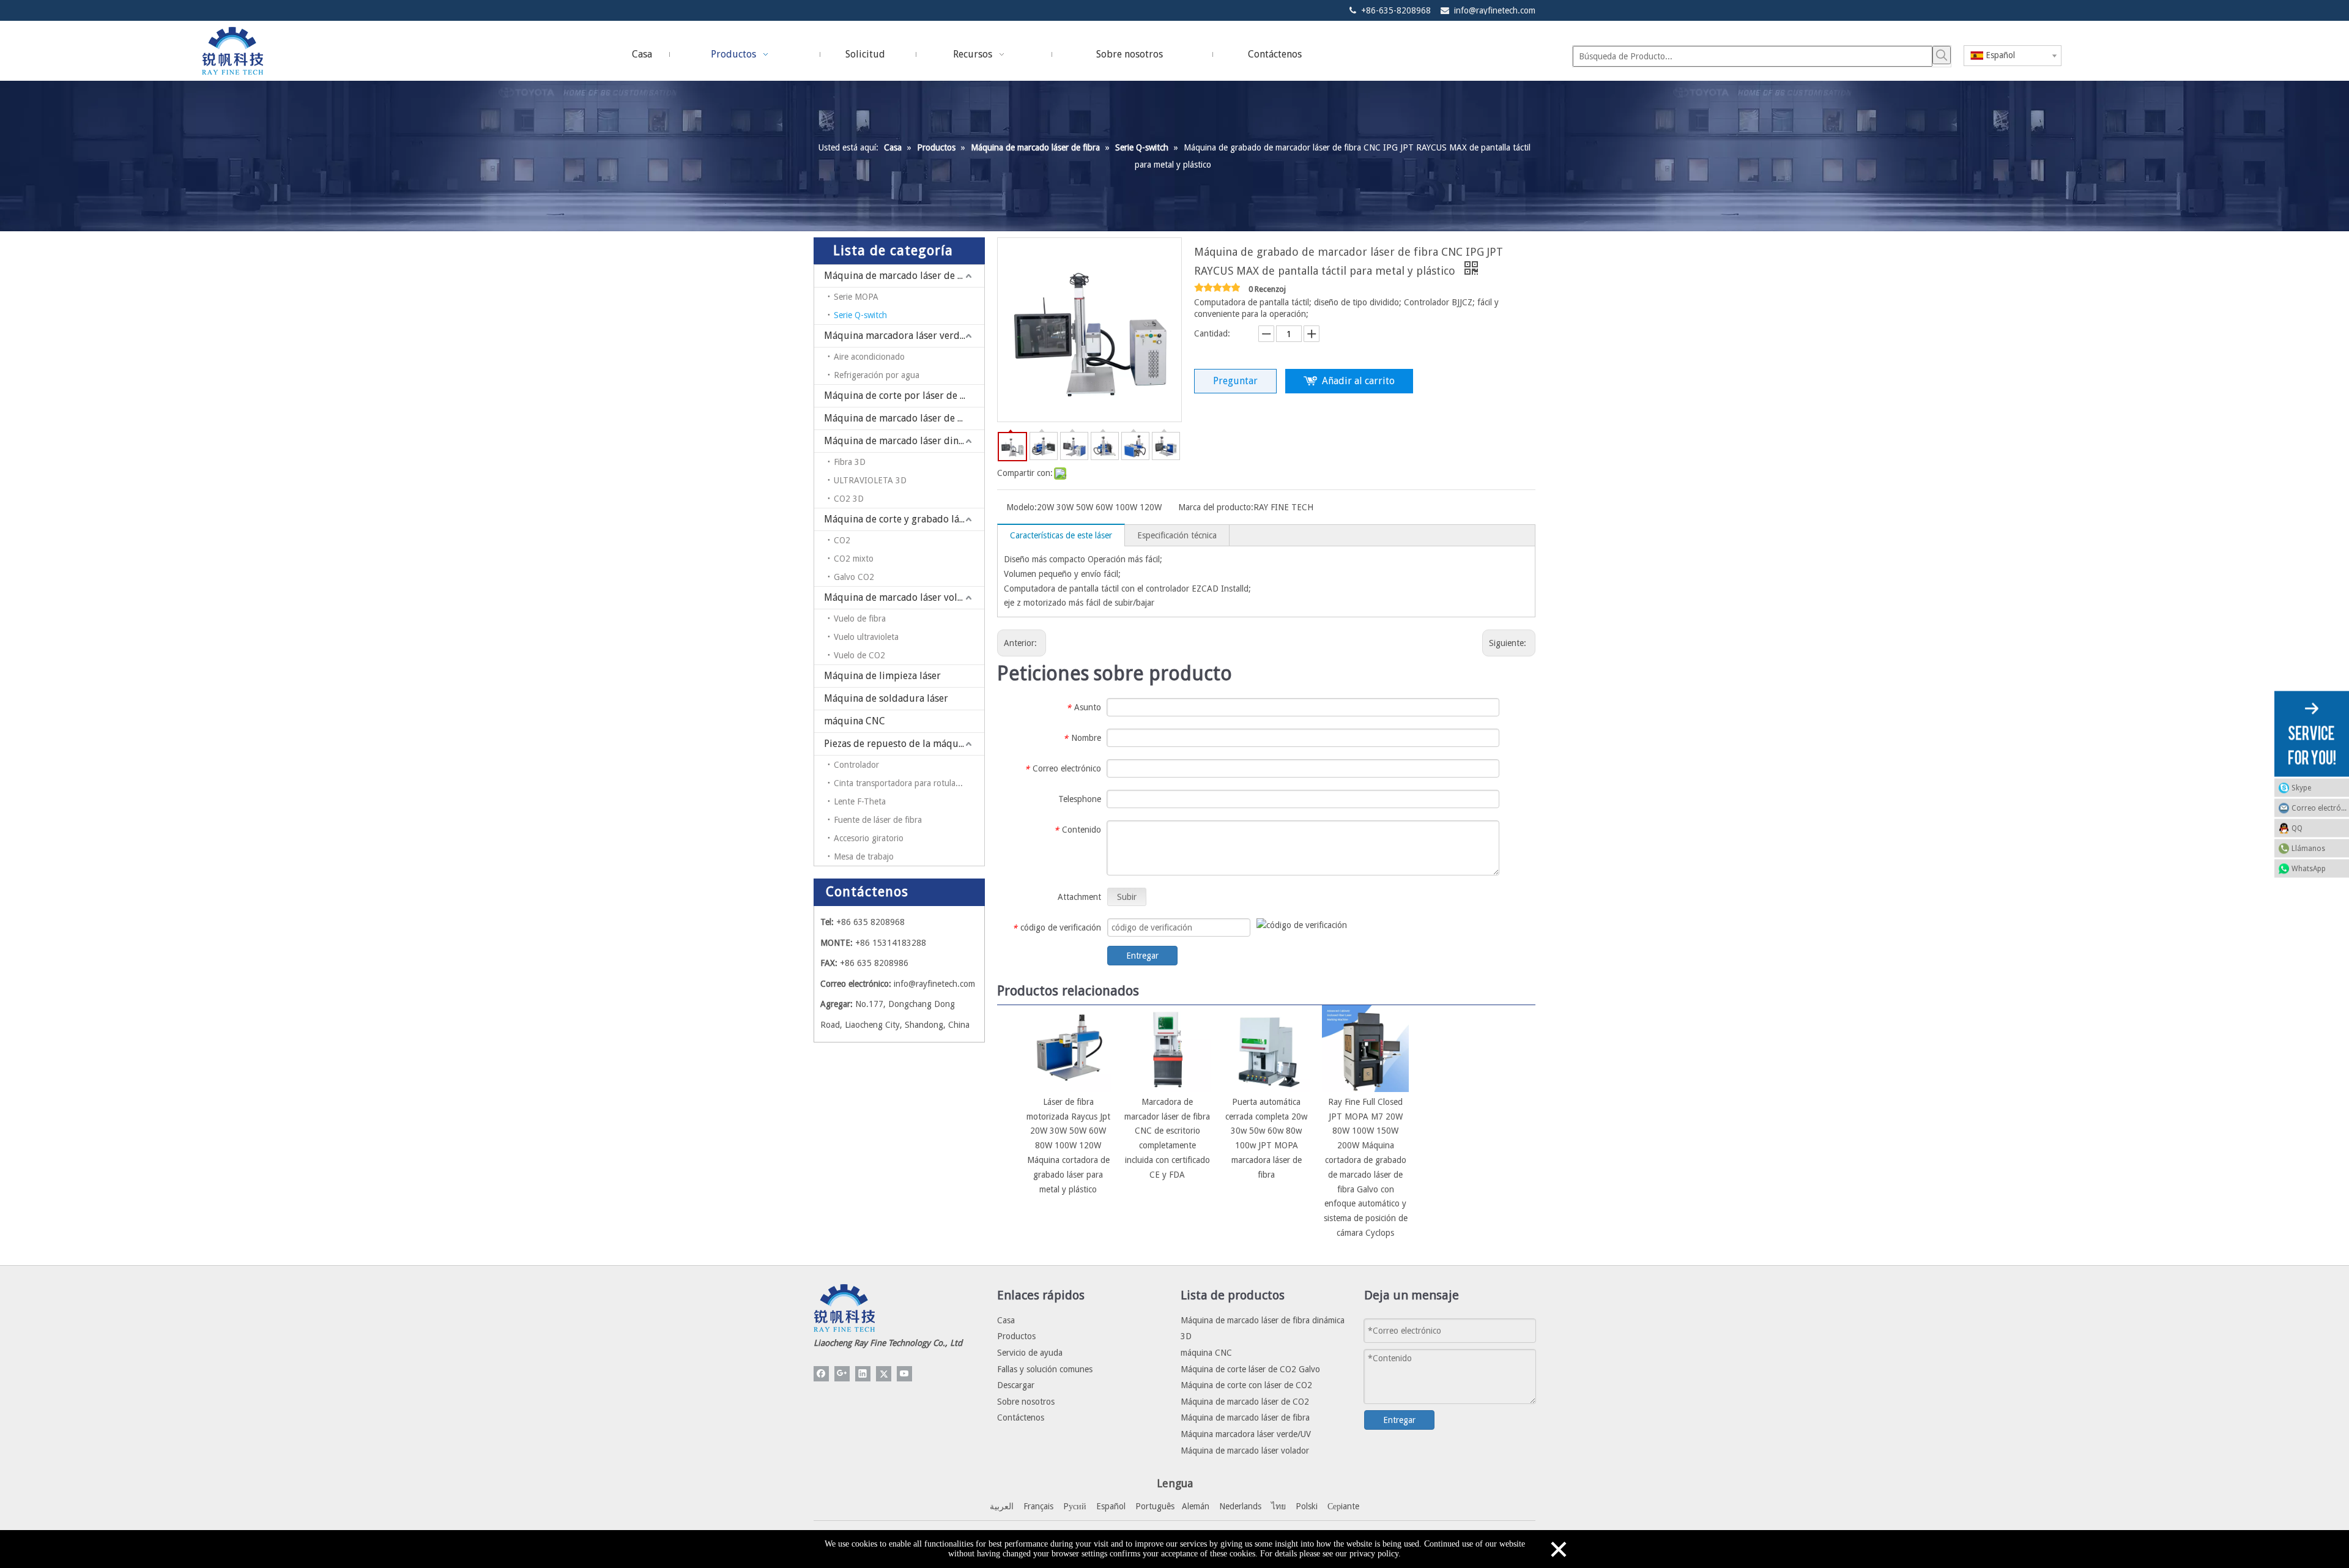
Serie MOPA (856, 297)
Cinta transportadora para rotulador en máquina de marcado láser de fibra (909, 783)
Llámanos (2308, 848)
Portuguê (1153, 1506)
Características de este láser (1061, 535)
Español (1111, 1506)
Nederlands (1240, 1506)
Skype (2301, 787)
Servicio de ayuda (1030, 1353)
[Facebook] (821, 1374)
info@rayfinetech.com (1495, 10)
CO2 (842, 540)
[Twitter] (884, 1374)
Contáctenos (1021, 1418)
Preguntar (1235, 381)
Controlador (856, 765)
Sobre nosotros (1026, 1402)
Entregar (1142, 956)
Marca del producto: (1216, 507)
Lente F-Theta (860, 801)
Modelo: (1022, 507)
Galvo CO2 (854, 577)
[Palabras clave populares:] (1942, 55)
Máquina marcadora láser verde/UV (903, 336)
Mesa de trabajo (864, 856)
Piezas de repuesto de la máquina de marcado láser (904, 744)
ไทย (1278, 1506)
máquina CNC (855, 721)
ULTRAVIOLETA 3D (870, 480)
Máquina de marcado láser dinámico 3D (904, 441)
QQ (2297, 828)
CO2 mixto (854, 559)
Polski (1307, 1506)
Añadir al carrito (1358, 381)
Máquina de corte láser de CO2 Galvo (1250, 1369)
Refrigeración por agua (877, 375)
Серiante (1343, 1506)
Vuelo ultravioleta (866, 637)
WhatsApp (2309, 868)
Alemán (1196, 1506)
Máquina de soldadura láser (886, 698)
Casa (1006, 1320)
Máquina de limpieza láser (882, 676)
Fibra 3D (850, 462)
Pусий (1075, 1506)
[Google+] (842, 1374)
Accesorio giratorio (869, 838)
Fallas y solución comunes (1045, 1369)
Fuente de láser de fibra (878, 820)
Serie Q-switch (860, 315)
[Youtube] (904, 1374)
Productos (1016, 1336)
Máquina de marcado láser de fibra (902, 276)
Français (1038, 1506)
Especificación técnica (1177, 535)
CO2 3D (849, 499)
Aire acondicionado (869, 357)
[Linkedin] (863, 1374)
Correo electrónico (2320, 808)
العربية (1002, 1506)
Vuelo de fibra (860, 619)
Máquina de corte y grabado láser (898, 519)
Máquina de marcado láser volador (901, 597)
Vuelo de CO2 (859, 655)
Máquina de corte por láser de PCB (901, 396)
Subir (1127, 897)
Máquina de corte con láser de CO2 (1246, 1385)
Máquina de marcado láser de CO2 (900, 418)
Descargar (1016, 1385)
